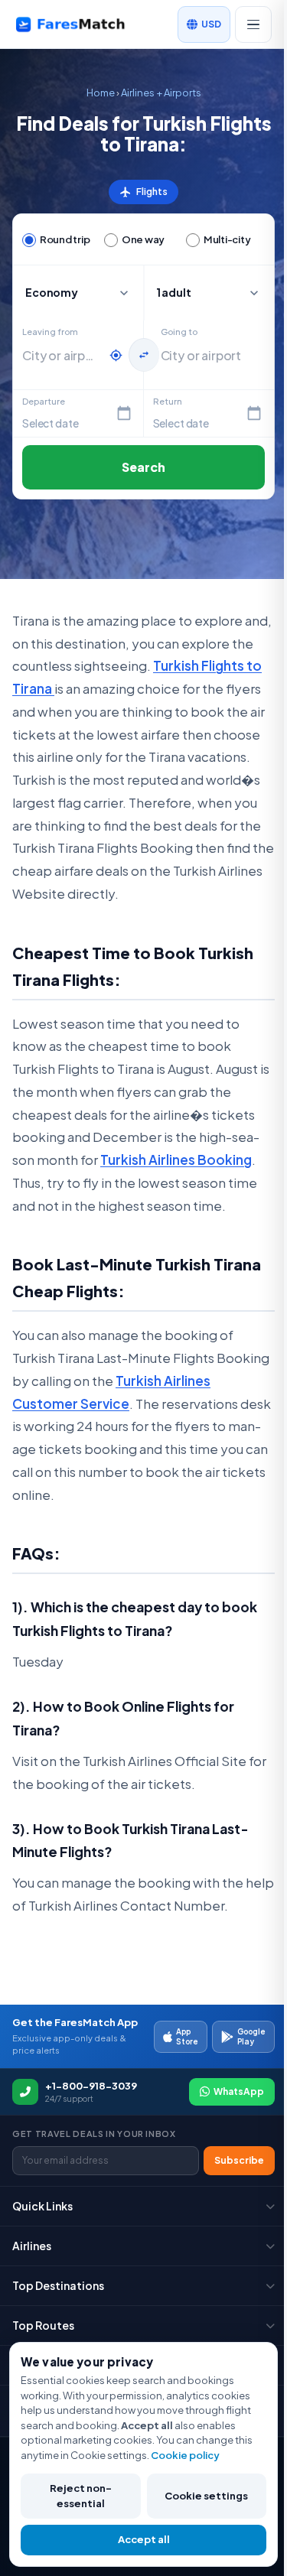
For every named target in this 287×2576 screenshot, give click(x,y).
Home (101, 93)
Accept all (144, 2539)
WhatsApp (239, 2091)
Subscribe (239, 2160)
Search (144, 467)
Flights (143, 192)
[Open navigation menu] (253, 24)
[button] (209, 293)
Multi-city (227, 239)
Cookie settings (206, 2496)
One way (143, 239)
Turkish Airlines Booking (176, 1160)
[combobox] (62, 356)
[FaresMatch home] (82, 24)
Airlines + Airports (161, 93)
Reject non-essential (81, 2496)
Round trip (65, 239)
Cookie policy (185, 2455)
